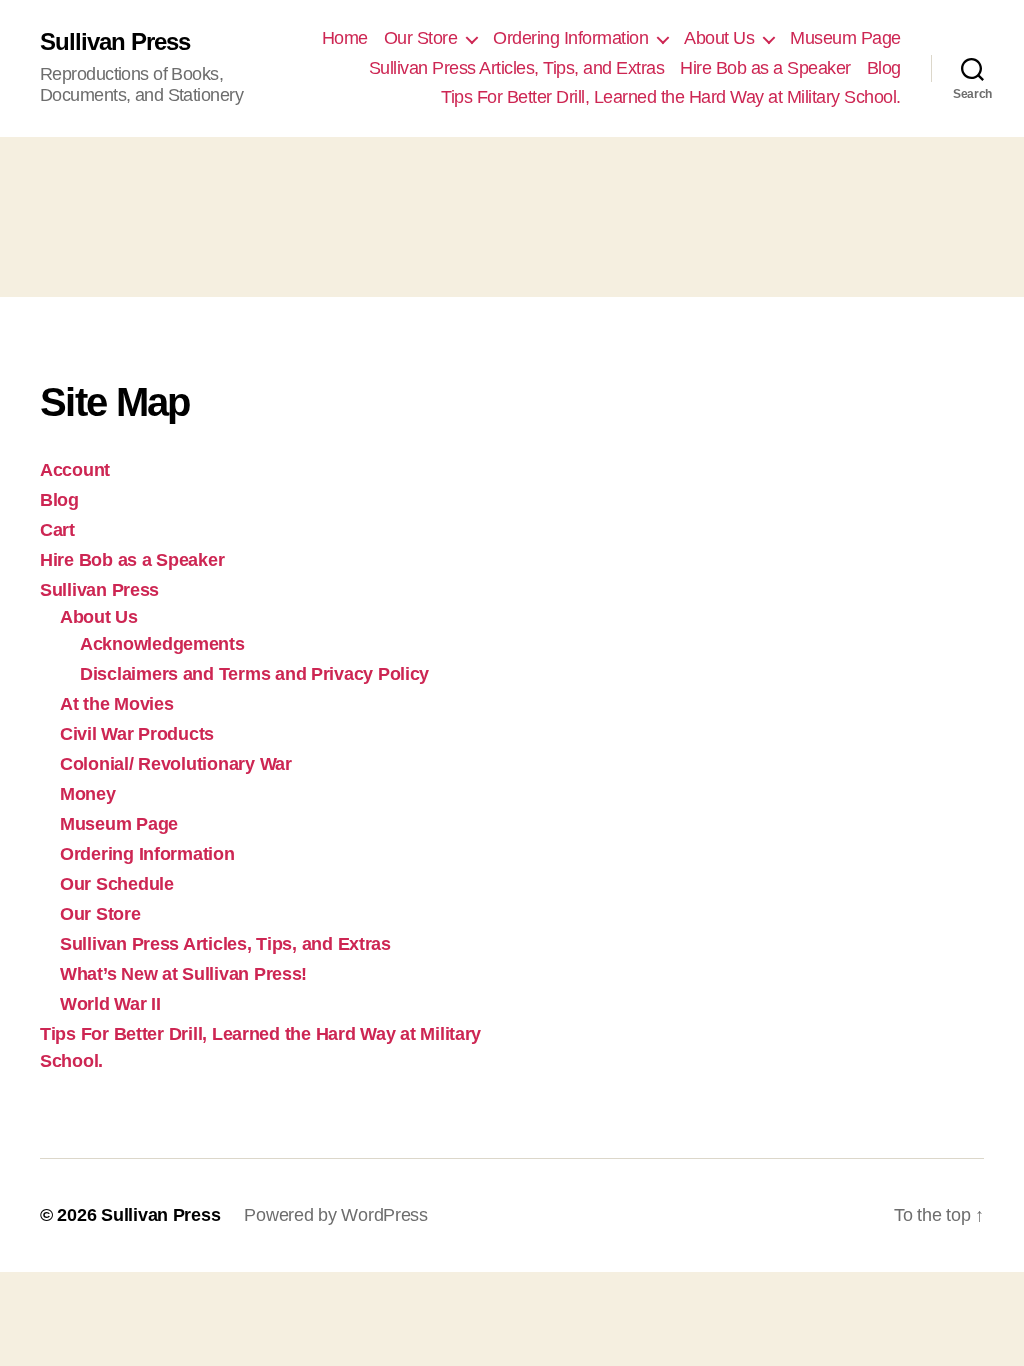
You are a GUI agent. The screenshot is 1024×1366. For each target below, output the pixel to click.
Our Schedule (117, 884)
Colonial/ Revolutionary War (176, 764)
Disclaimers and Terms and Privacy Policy (254, 674)
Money (88, 794)
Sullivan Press (115, 42)
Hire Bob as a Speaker (765, 68)
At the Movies (117, 704)
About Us (719, 38)
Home (345, 38)
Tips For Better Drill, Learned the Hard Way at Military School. (671, 97)
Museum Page (845, 38)
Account (75, 470)
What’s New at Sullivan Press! (183, 974)
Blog (884, 68)
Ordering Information (570, 38)
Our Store (421, 38)
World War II (110, 1004)
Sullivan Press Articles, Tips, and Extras (517, 68)
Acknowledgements (162, 644)
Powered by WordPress (336, 1215)
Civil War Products (137, 734)
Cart (57, 530)
